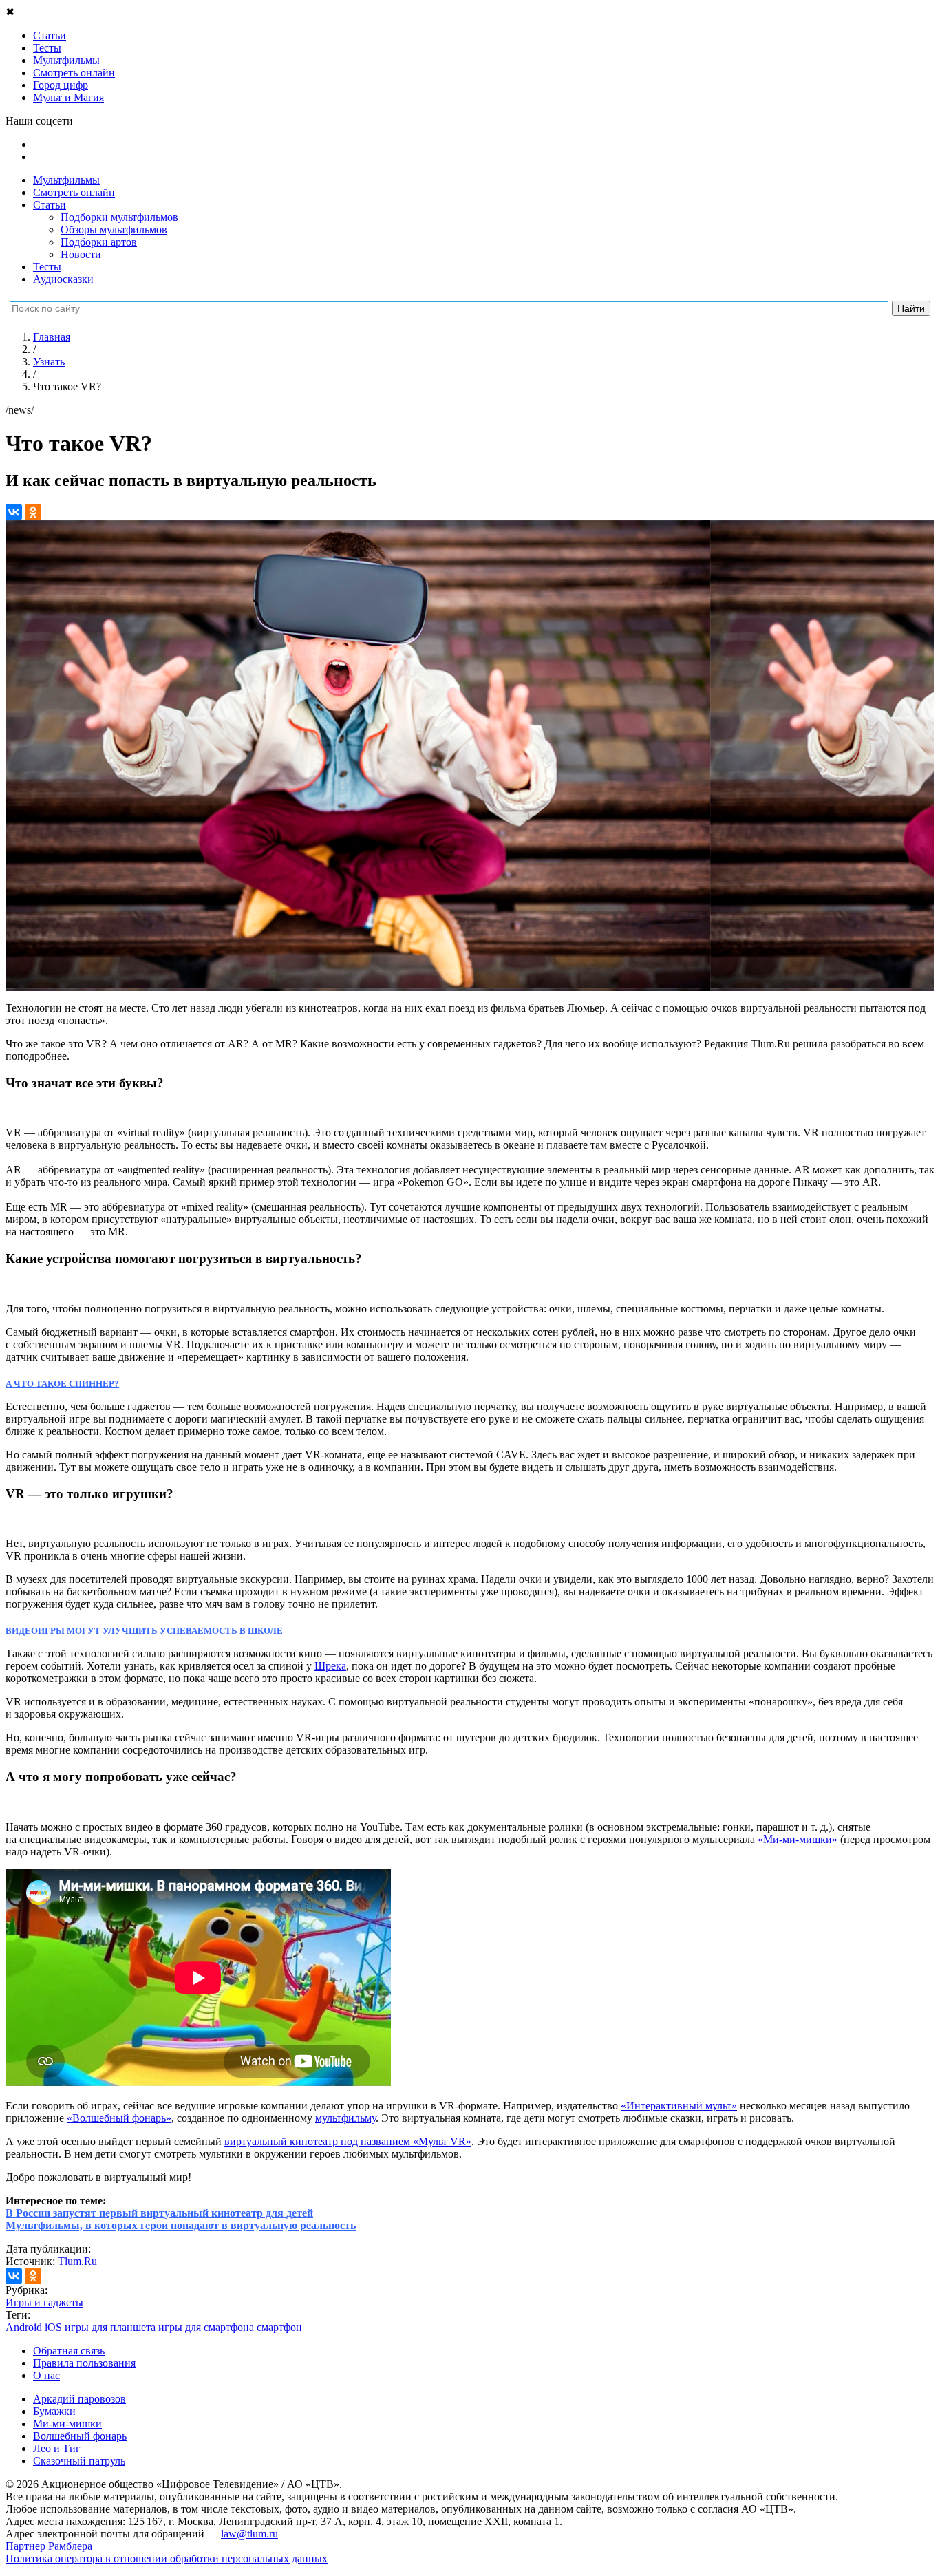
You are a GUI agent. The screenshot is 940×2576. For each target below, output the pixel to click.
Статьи (50, 205)
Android (24, 2327)
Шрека (330, 1666)
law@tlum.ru (249, 2534)
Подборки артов (99, 242)
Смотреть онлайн (74, 192)
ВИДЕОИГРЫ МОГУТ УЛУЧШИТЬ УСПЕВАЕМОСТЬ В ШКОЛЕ (144, 1631)
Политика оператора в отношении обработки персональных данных (167, 2558)
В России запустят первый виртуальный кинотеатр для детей (159, 2213)
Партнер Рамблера (49, 2546)
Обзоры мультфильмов (114, 230)
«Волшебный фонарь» (119, 2118)
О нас (46, 2375)
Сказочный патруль (79, 2461)
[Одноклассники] (33, 512)
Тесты (47, 267)
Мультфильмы (66, 180)
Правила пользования (84, 2363)
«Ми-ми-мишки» (798, 1839)
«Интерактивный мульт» (679, 2106)
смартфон (279, 2327)
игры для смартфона (206, 2327)
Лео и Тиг (57, 2448)
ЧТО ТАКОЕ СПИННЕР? (66, 1384)
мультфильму (345, 2118)
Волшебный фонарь (80, 2436)
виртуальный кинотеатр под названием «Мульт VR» (348, 2141)
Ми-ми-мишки (67, 2424)
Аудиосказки (63, 279)
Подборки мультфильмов (119, 217)
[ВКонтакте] (14, 512)
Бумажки (54, 2411)
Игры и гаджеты (44, 2302)
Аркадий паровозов (79, 2399)
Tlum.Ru (77, 2261)
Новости (81, 254)
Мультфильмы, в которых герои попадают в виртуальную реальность (181, 2225)
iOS (53, 2327)
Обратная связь (69, 2351)
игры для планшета (110, 2327)
